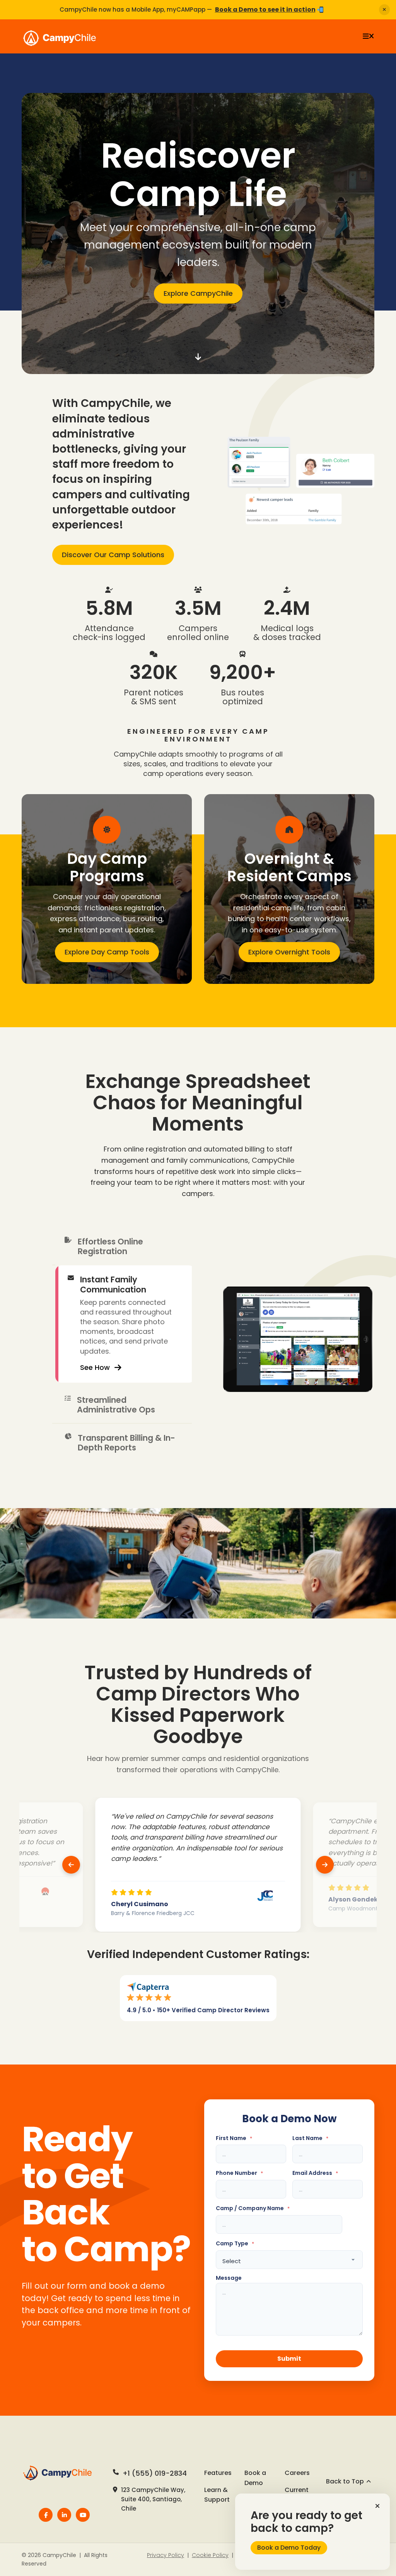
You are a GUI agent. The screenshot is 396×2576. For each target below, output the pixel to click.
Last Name (310, 2138)
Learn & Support (217, 2495)
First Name (234, 2138)
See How (95, 1405)
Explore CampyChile (198, 293)
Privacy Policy (166, 2555)
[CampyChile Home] (61, 2473)
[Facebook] (46, 2515)
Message (229, 2278)
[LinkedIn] (64, 2515)
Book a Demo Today (289, 2548)
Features (218, 2473)
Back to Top (345, 2481)
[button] (377, 2506)
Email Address (315, 2173)
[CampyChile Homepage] (66, 36)
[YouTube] (83, 2515)
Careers (297, 2473)
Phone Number (239, 2173)
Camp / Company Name (253, 2208)
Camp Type (235, 2244)
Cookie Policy (210, 2555)
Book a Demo (255, 2478)
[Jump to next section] (198, 357)
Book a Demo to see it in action (265, 9)
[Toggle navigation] (368, 36)
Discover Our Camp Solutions (113, 555)
